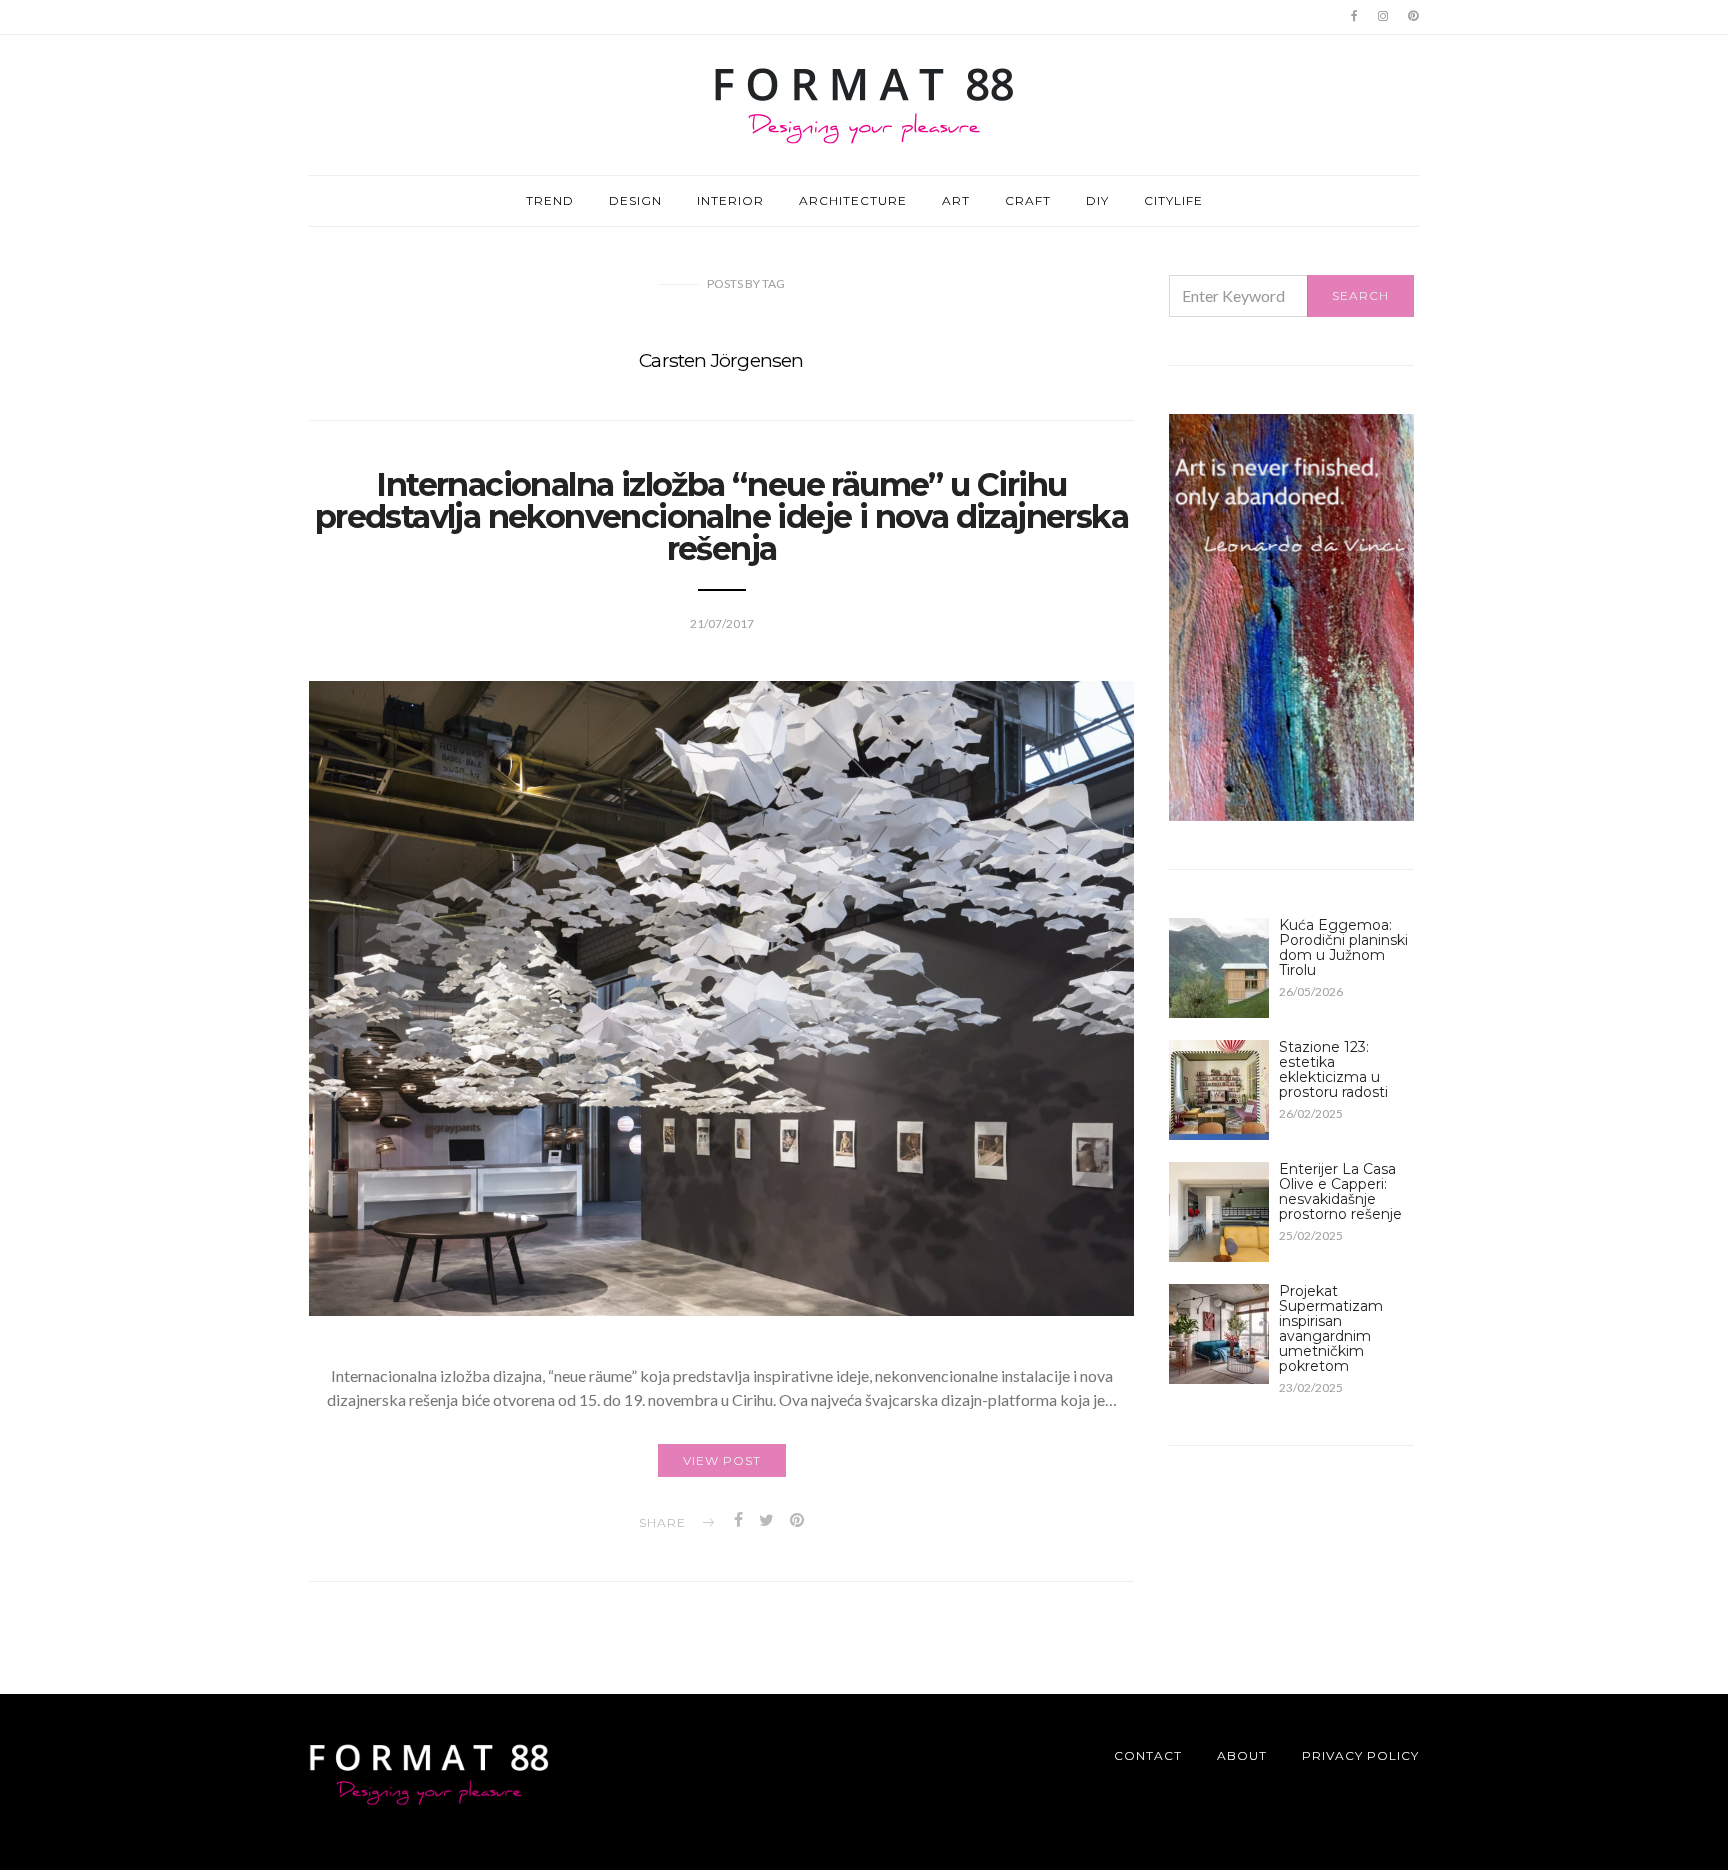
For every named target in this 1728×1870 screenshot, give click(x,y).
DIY (1097, 200)
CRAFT (1028, 200)
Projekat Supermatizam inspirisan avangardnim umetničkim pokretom (1331, 1328)
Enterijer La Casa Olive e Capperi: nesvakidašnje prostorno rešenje (1340, 1191)
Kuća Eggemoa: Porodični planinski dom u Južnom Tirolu (1343, 947)
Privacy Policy (1360, 1755)
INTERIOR (730, 200)
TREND (550, 200)
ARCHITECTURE (853, 200)
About (1242, 1755)
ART (956, 200)
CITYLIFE (1173, 200)
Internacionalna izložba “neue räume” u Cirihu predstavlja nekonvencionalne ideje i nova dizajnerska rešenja (721, 516)
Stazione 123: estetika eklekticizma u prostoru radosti (1333, 1069)
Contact (1148, 1755)
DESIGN (635, 200)
